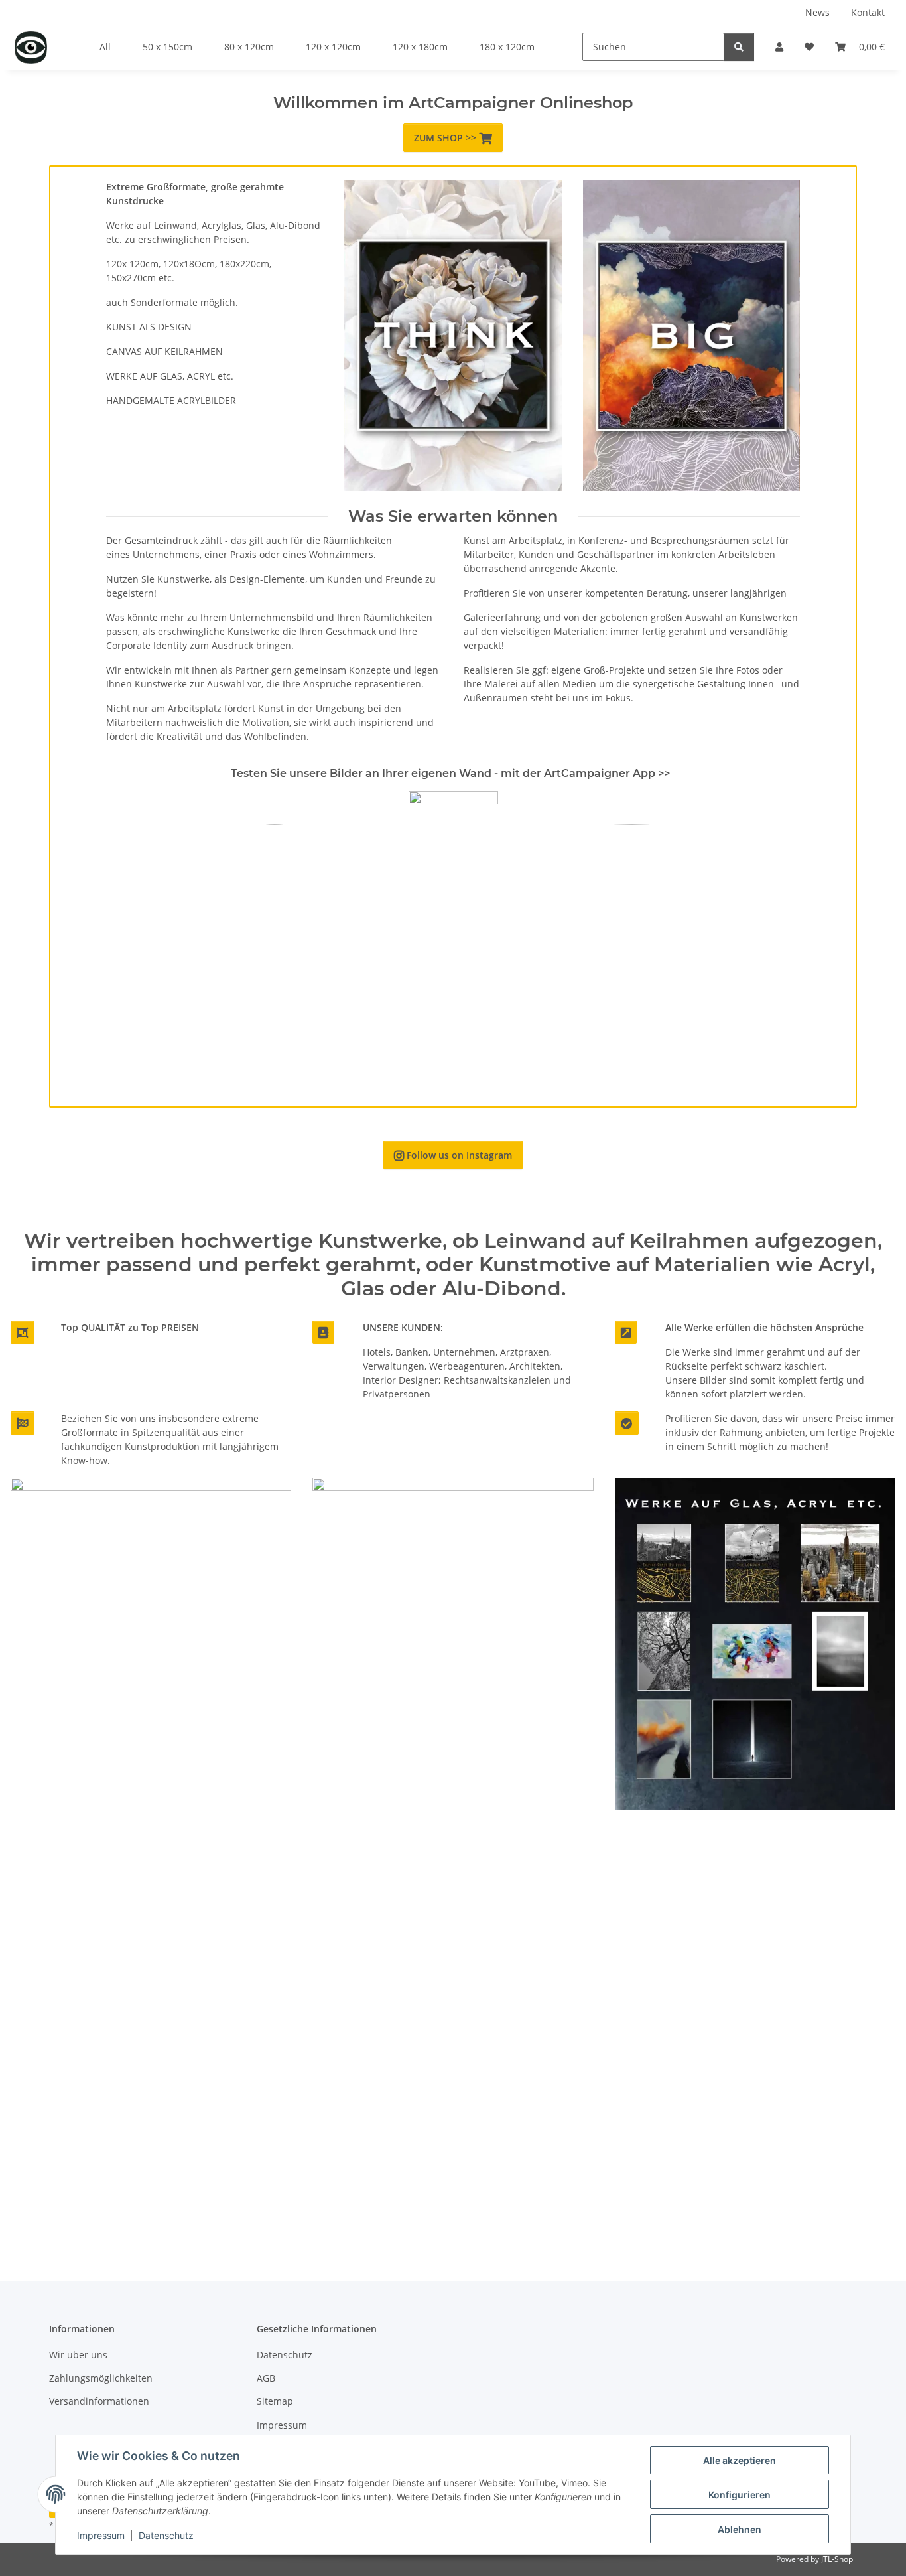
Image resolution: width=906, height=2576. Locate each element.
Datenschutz (166, 2535)
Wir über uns (78, 2355)
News (817, 12)
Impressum (101, 2535)
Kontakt (868, 12)
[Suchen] (739, 47)
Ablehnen (740, 2529)
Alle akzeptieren (740, 2460)
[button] (779, 47)
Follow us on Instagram (453, 1155)
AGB (266, 2378)
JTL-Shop (837, 2559)
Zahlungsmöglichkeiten (101, 2378)
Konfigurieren (740, 2495)
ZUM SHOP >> (453, 138)
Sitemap (275, 2401)
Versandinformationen (99, 2401)
